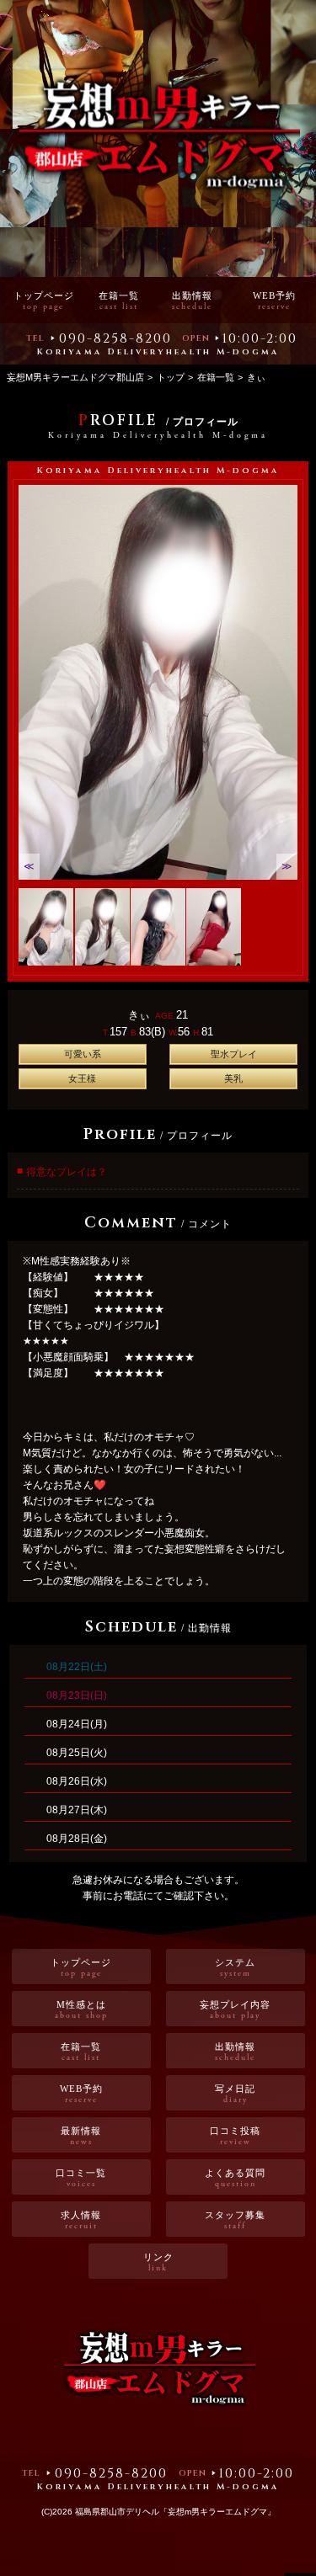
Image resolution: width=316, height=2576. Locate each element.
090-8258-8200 (115, 338)
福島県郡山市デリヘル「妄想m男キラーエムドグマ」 (175, 2512)
